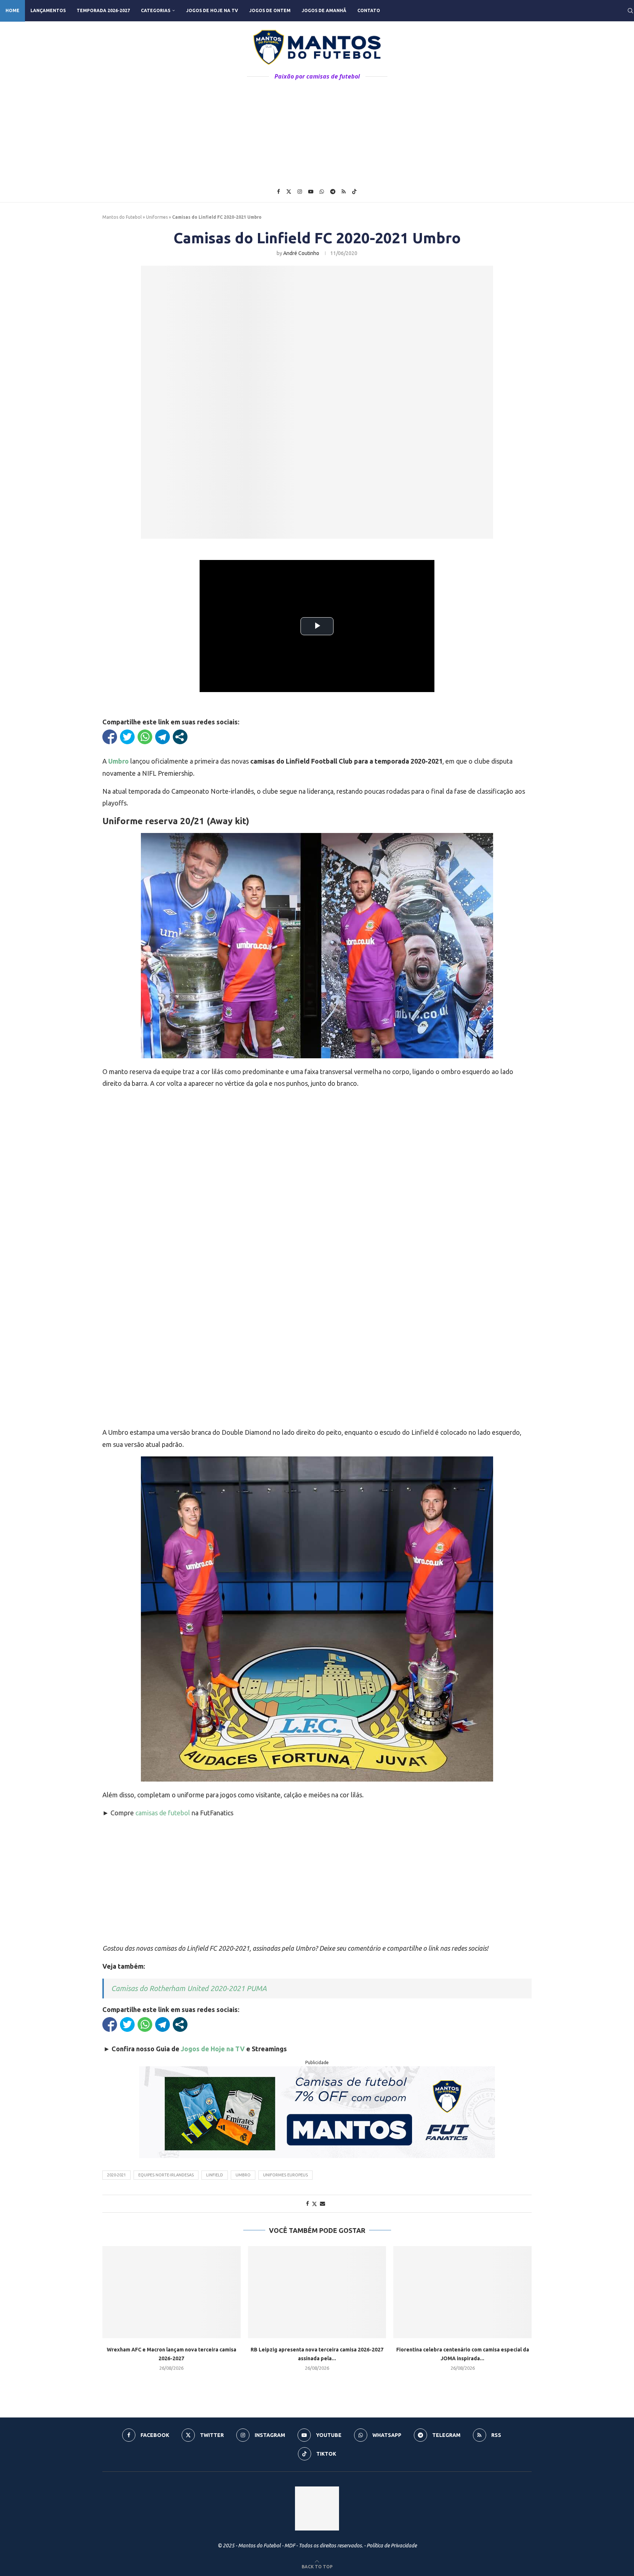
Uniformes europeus (285, 2175)
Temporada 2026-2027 (103, 10)
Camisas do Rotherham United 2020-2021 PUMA (189, 1988)
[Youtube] (311, 192)
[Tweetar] (127, 737)
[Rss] (344, 192)
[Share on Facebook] (307, 2204)
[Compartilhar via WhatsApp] (145, 737)
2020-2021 (116, 2175)
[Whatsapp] (322, 192)
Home (12, 10)
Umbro (243, 2175)
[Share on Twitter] (314, 2204)
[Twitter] (289, 192)
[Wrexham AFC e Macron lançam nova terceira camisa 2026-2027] (172, 2292)
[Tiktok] (354, 192)
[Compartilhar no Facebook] (110, 737)
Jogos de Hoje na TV (212, 10)
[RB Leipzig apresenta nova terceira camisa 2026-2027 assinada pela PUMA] (317, 2292)
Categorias (156, 10)
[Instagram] (300, 192)
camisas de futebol (163, 1813)
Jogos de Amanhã (324, 10)
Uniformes (157, 217)
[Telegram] (333, 192)
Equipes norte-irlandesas (166, 2175)
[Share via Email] (323, 2204)
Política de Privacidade (392, 2546)
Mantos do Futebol (122, 217)
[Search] (630, 11)
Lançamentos (48, 10)
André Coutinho (301, 253)
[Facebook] (278, 192)
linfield (215, 2175)
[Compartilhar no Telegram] (163, 737)
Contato (369, 10)
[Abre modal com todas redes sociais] (180, 737)
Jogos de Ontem (270, 10)
